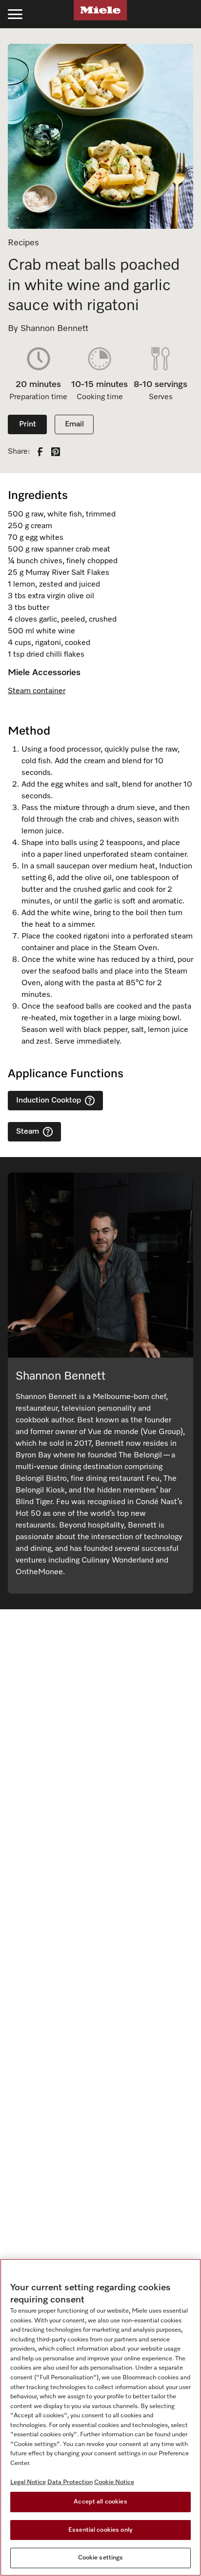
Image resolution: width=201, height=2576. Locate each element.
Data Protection (70, 2482)
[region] (100, 2417)
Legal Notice (28, 2482)
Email (74, 424)
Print (28, 424)
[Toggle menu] (15, 14)
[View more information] (90, 1101)
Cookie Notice (114, 2482)
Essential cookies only (100, 2530)
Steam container (37, 691)
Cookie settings (101, 2558)
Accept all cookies (100, 2502)
